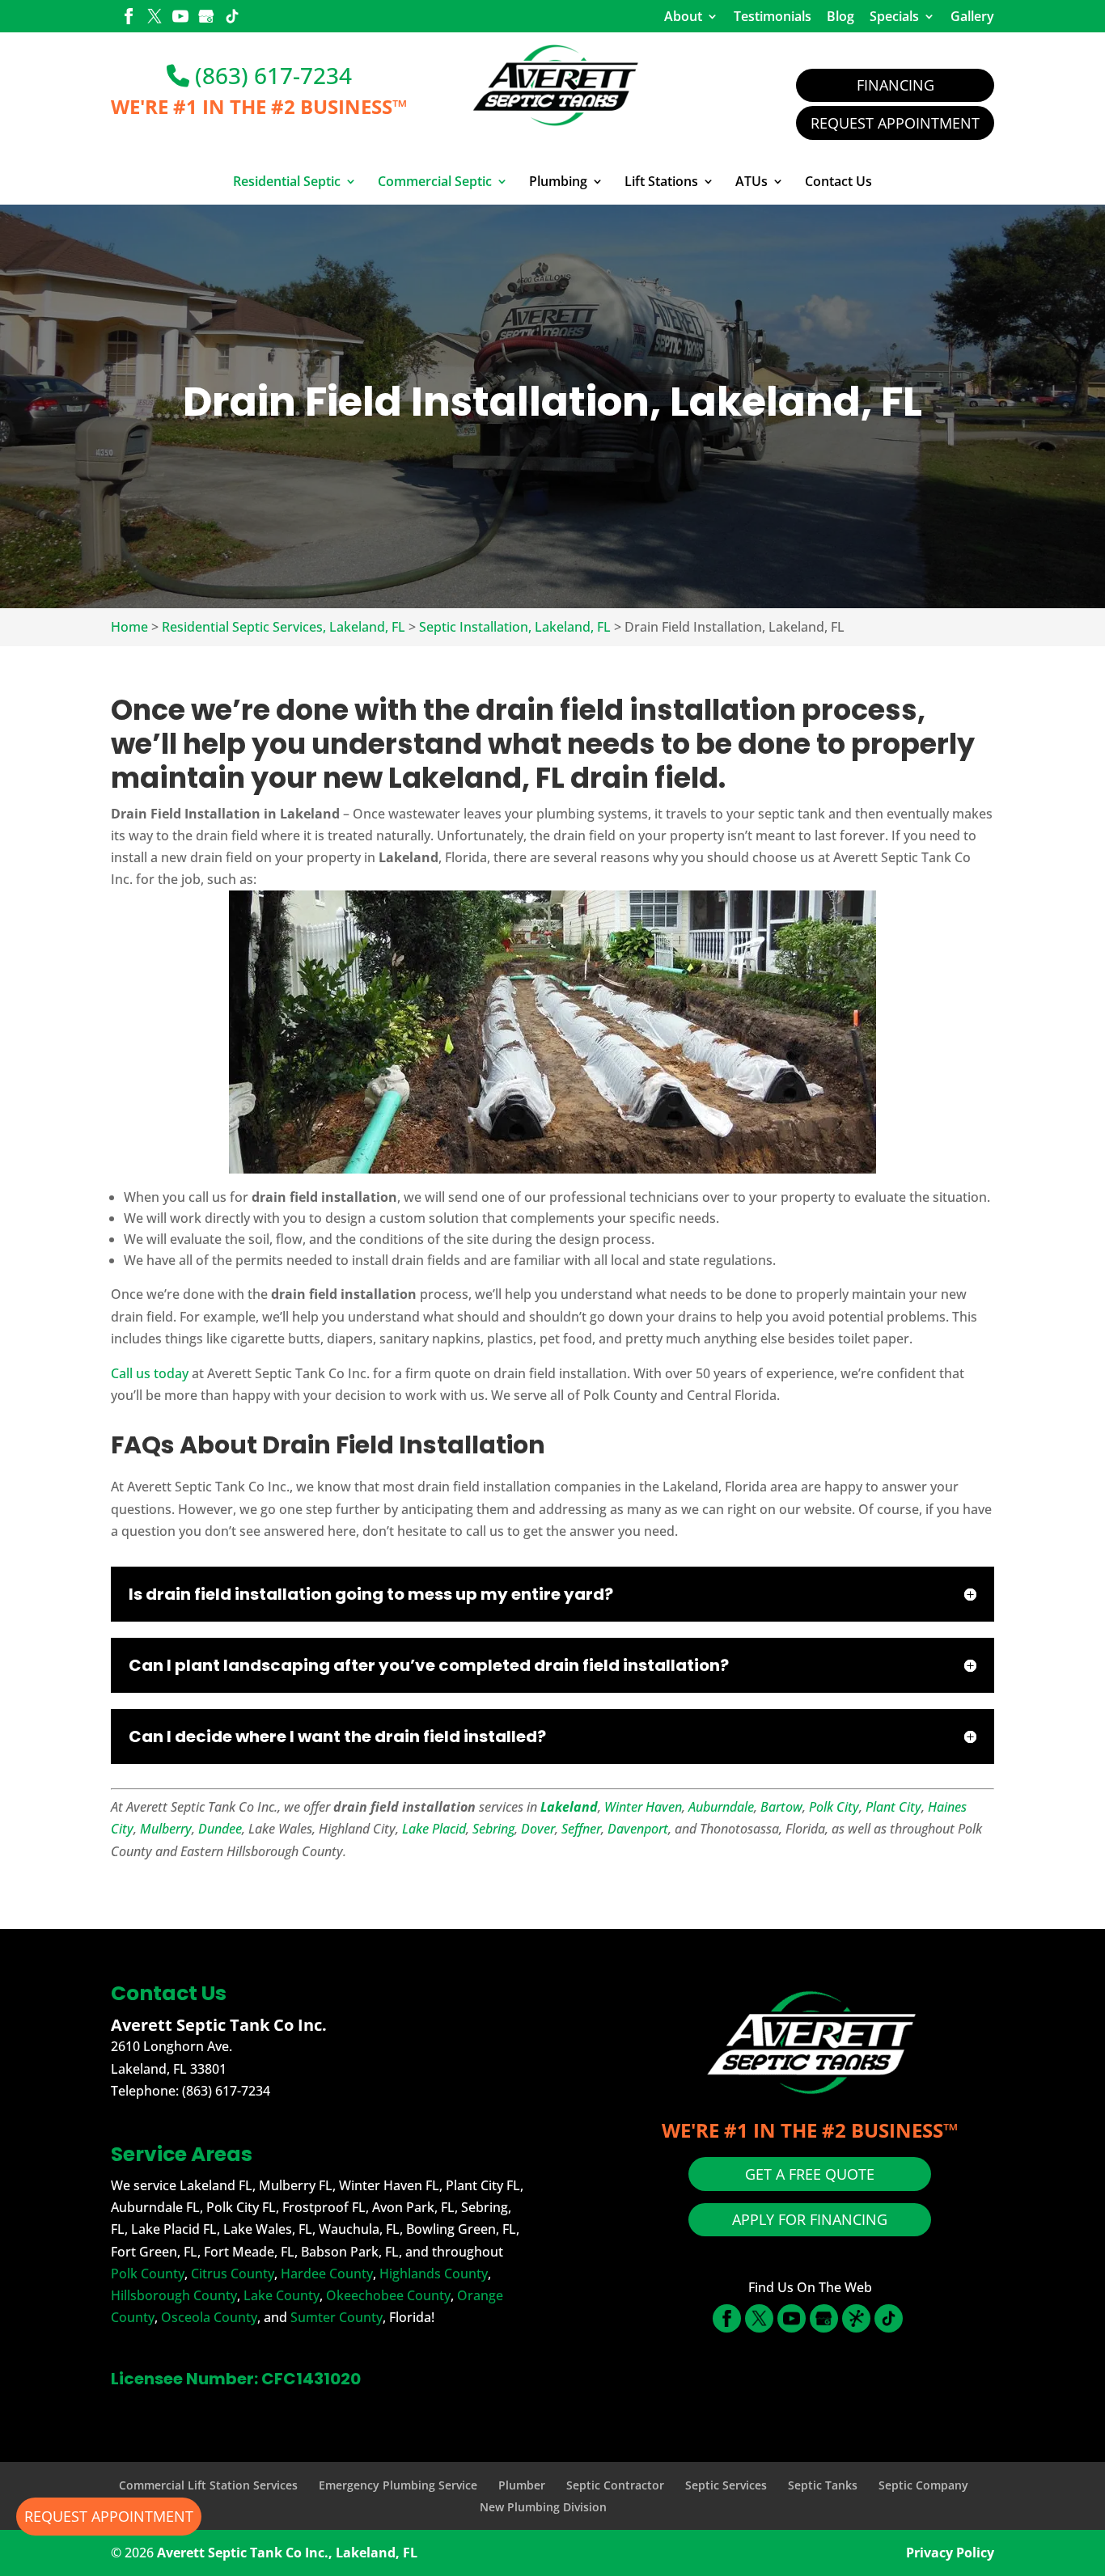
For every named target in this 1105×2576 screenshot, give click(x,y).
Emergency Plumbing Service (398, 2485)
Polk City (834, 1807)
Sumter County (337, 2317)
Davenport (638, 1829)
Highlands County (434, 2274)
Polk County (148, 2274)
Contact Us (838, 182)
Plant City (893, 1807)
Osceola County (209, 2317)
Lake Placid (434, 1829)
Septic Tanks (823, 2485)
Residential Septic (287, 182)
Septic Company (923, 2485)
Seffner (581, 1829)
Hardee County (327, 2274)
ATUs (751, 182)
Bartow (781, 1807)
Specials (894, 16)
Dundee (220, 1829)
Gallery (972, 16)
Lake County (282, 2295)
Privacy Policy (950, 2553)
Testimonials (773, 16)
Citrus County (233, 2274)
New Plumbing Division (543, 2507)
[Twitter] (155, 18)
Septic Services (726, 2485)
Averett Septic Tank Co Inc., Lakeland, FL (287, 2553)
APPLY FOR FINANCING (810, 2219)
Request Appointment (895, 123)
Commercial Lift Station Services (208, 2485)
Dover (538, 1829)
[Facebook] (129, 18)
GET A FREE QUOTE (810, 2174)
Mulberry (166, 1829)
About (683, 16)
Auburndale (721, 1807)
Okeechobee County (388, 2295)
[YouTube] (180, 18)
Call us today (150, 1373)
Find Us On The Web (810, 2287)
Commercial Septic (435, 182)
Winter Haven (643, 1807)
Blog (840, 16)
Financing (895, 85)
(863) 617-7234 (271, 75)
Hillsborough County (174, 2295)
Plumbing (558, 182)
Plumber (522, 2485)
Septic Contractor (615, 2485)
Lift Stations (661, 182)
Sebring (493, 1829)
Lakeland (569, 1807)
